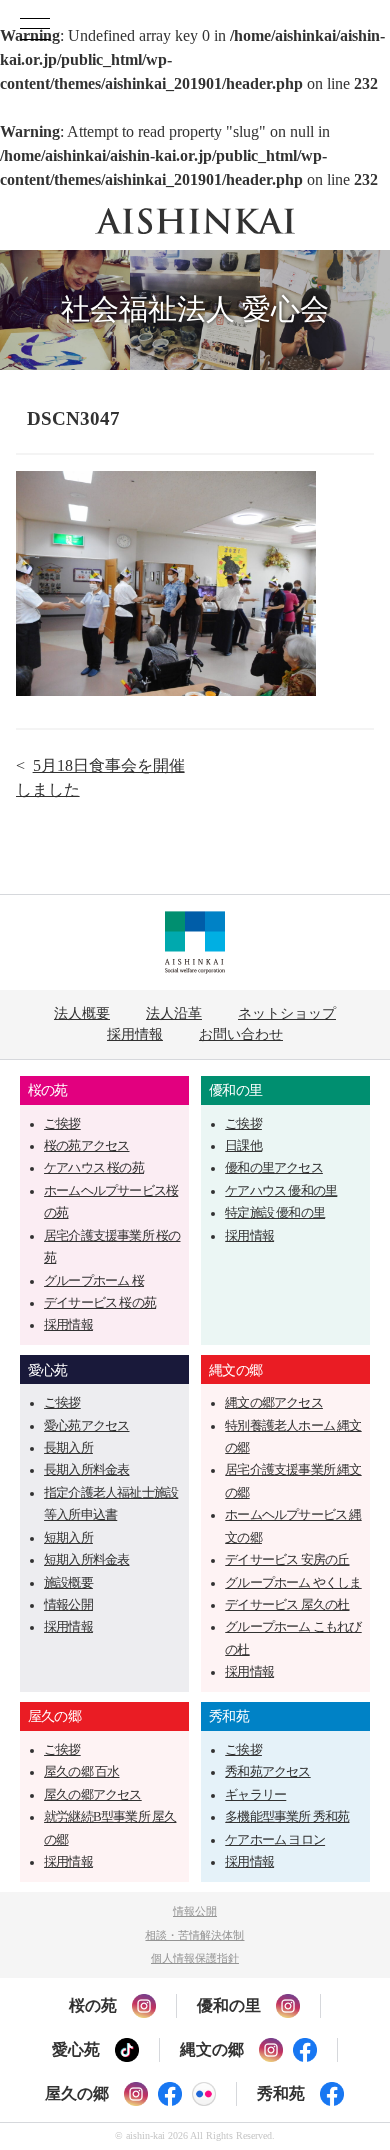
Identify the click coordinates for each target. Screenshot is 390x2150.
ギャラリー (255, 1795)
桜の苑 (48, 1090)
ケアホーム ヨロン (275, 1840)
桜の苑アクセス (86, 1146)
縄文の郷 (235, 1370)
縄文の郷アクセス (274, 1403)
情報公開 (68, 1605)
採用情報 (135, 1034)
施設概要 (68, 1583)
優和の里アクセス (274, 1168)
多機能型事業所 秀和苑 (287, 1817)
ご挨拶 (62, 1124)
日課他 (243, 1146)
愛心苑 (48, 1370)
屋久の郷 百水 (81, 1772)
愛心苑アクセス (86, 1426)
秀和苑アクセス (267, 1772)
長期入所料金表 (86, 1470)
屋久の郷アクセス (93, 1795)
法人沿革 (174, 1013)
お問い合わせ (241, 1034)
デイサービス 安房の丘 (287, 1560)
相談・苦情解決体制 (194, 1935)
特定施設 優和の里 (275, 1213)
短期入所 (68, 1538)
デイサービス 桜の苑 (100, 1303)
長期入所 (68, 1448)
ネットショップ (287, 1013)
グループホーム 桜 (94, 1281)
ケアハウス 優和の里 (281, 1191)
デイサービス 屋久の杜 (287, 1605)
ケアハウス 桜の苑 (94, 1168)
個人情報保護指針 (195, 1958)
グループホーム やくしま (293, 1583)
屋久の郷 (54, 1716)
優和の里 (235, 1090)
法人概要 (82, 1013)
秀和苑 (229, 1716)
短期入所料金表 (86, 1560)
